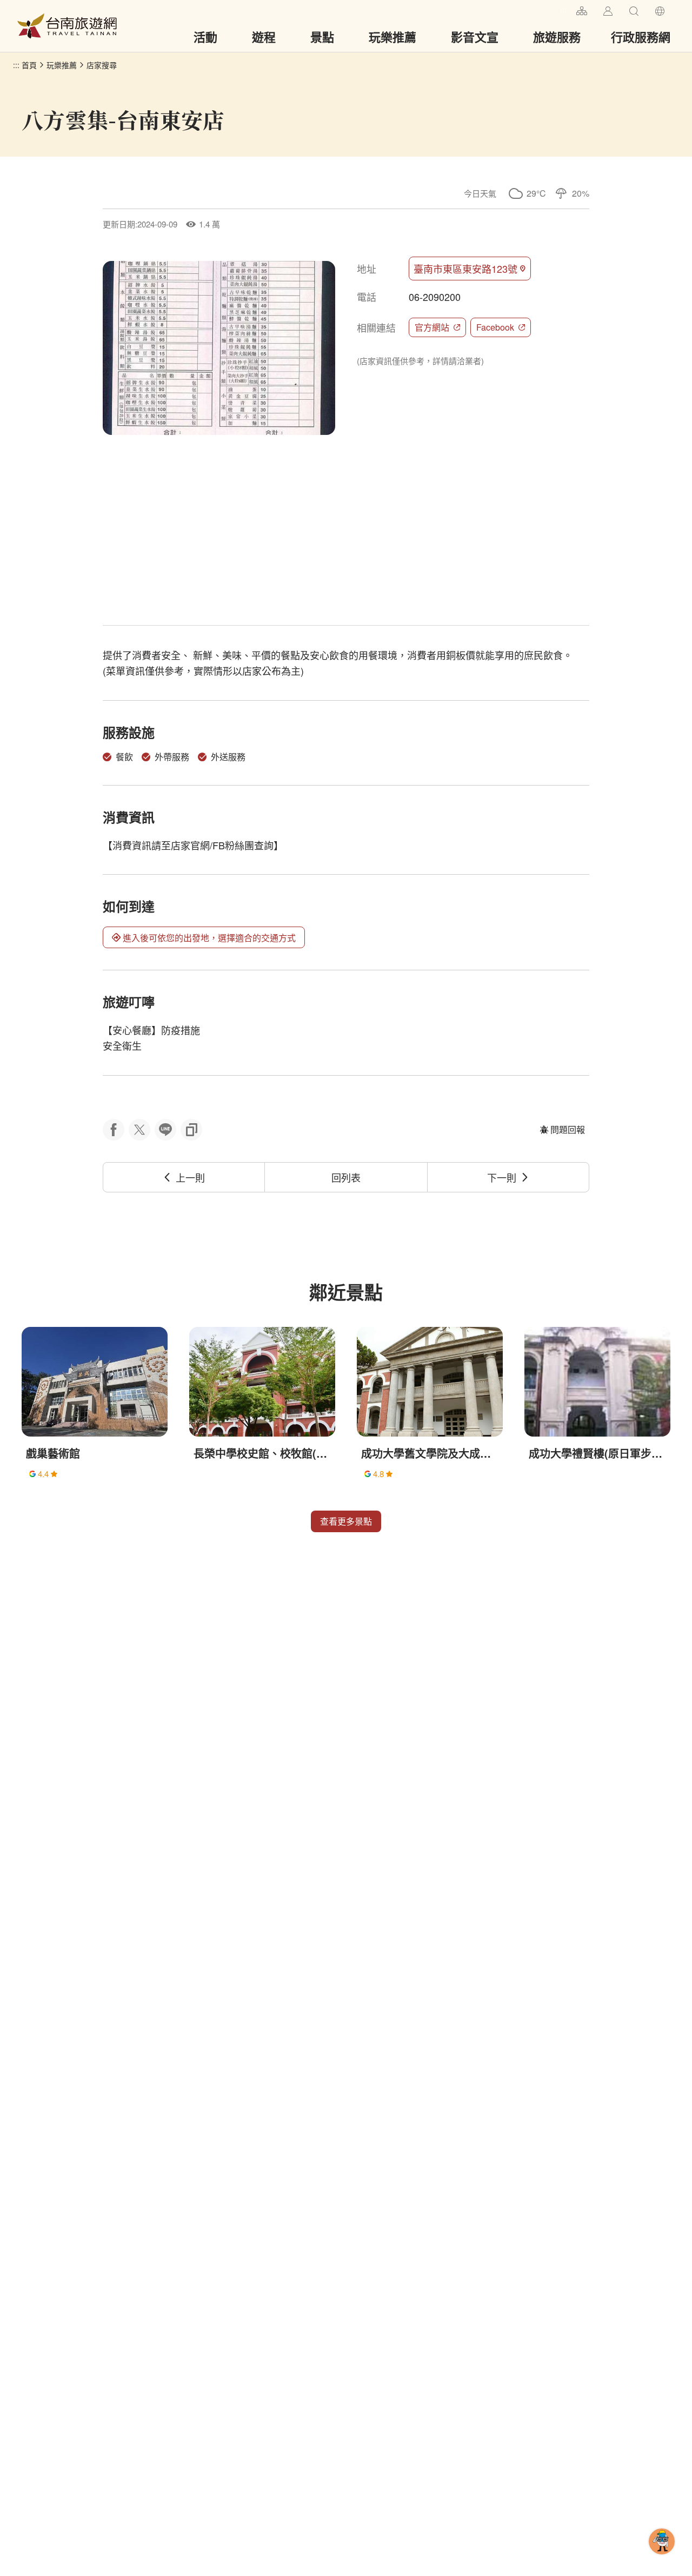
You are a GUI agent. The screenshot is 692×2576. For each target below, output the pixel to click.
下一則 (502, 1177)
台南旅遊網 (67, 26)
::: (563, 9)
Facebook (495, 327)
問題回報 (568, 1129)
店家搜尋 (102, 65)
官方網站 (432, 327)
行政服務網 (641, 37)
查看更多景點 (346, 1521)
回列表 (346, 1177)
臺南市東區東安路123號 (465, 269)
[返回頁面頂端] (662, 2559)
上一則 (190, 1177)
